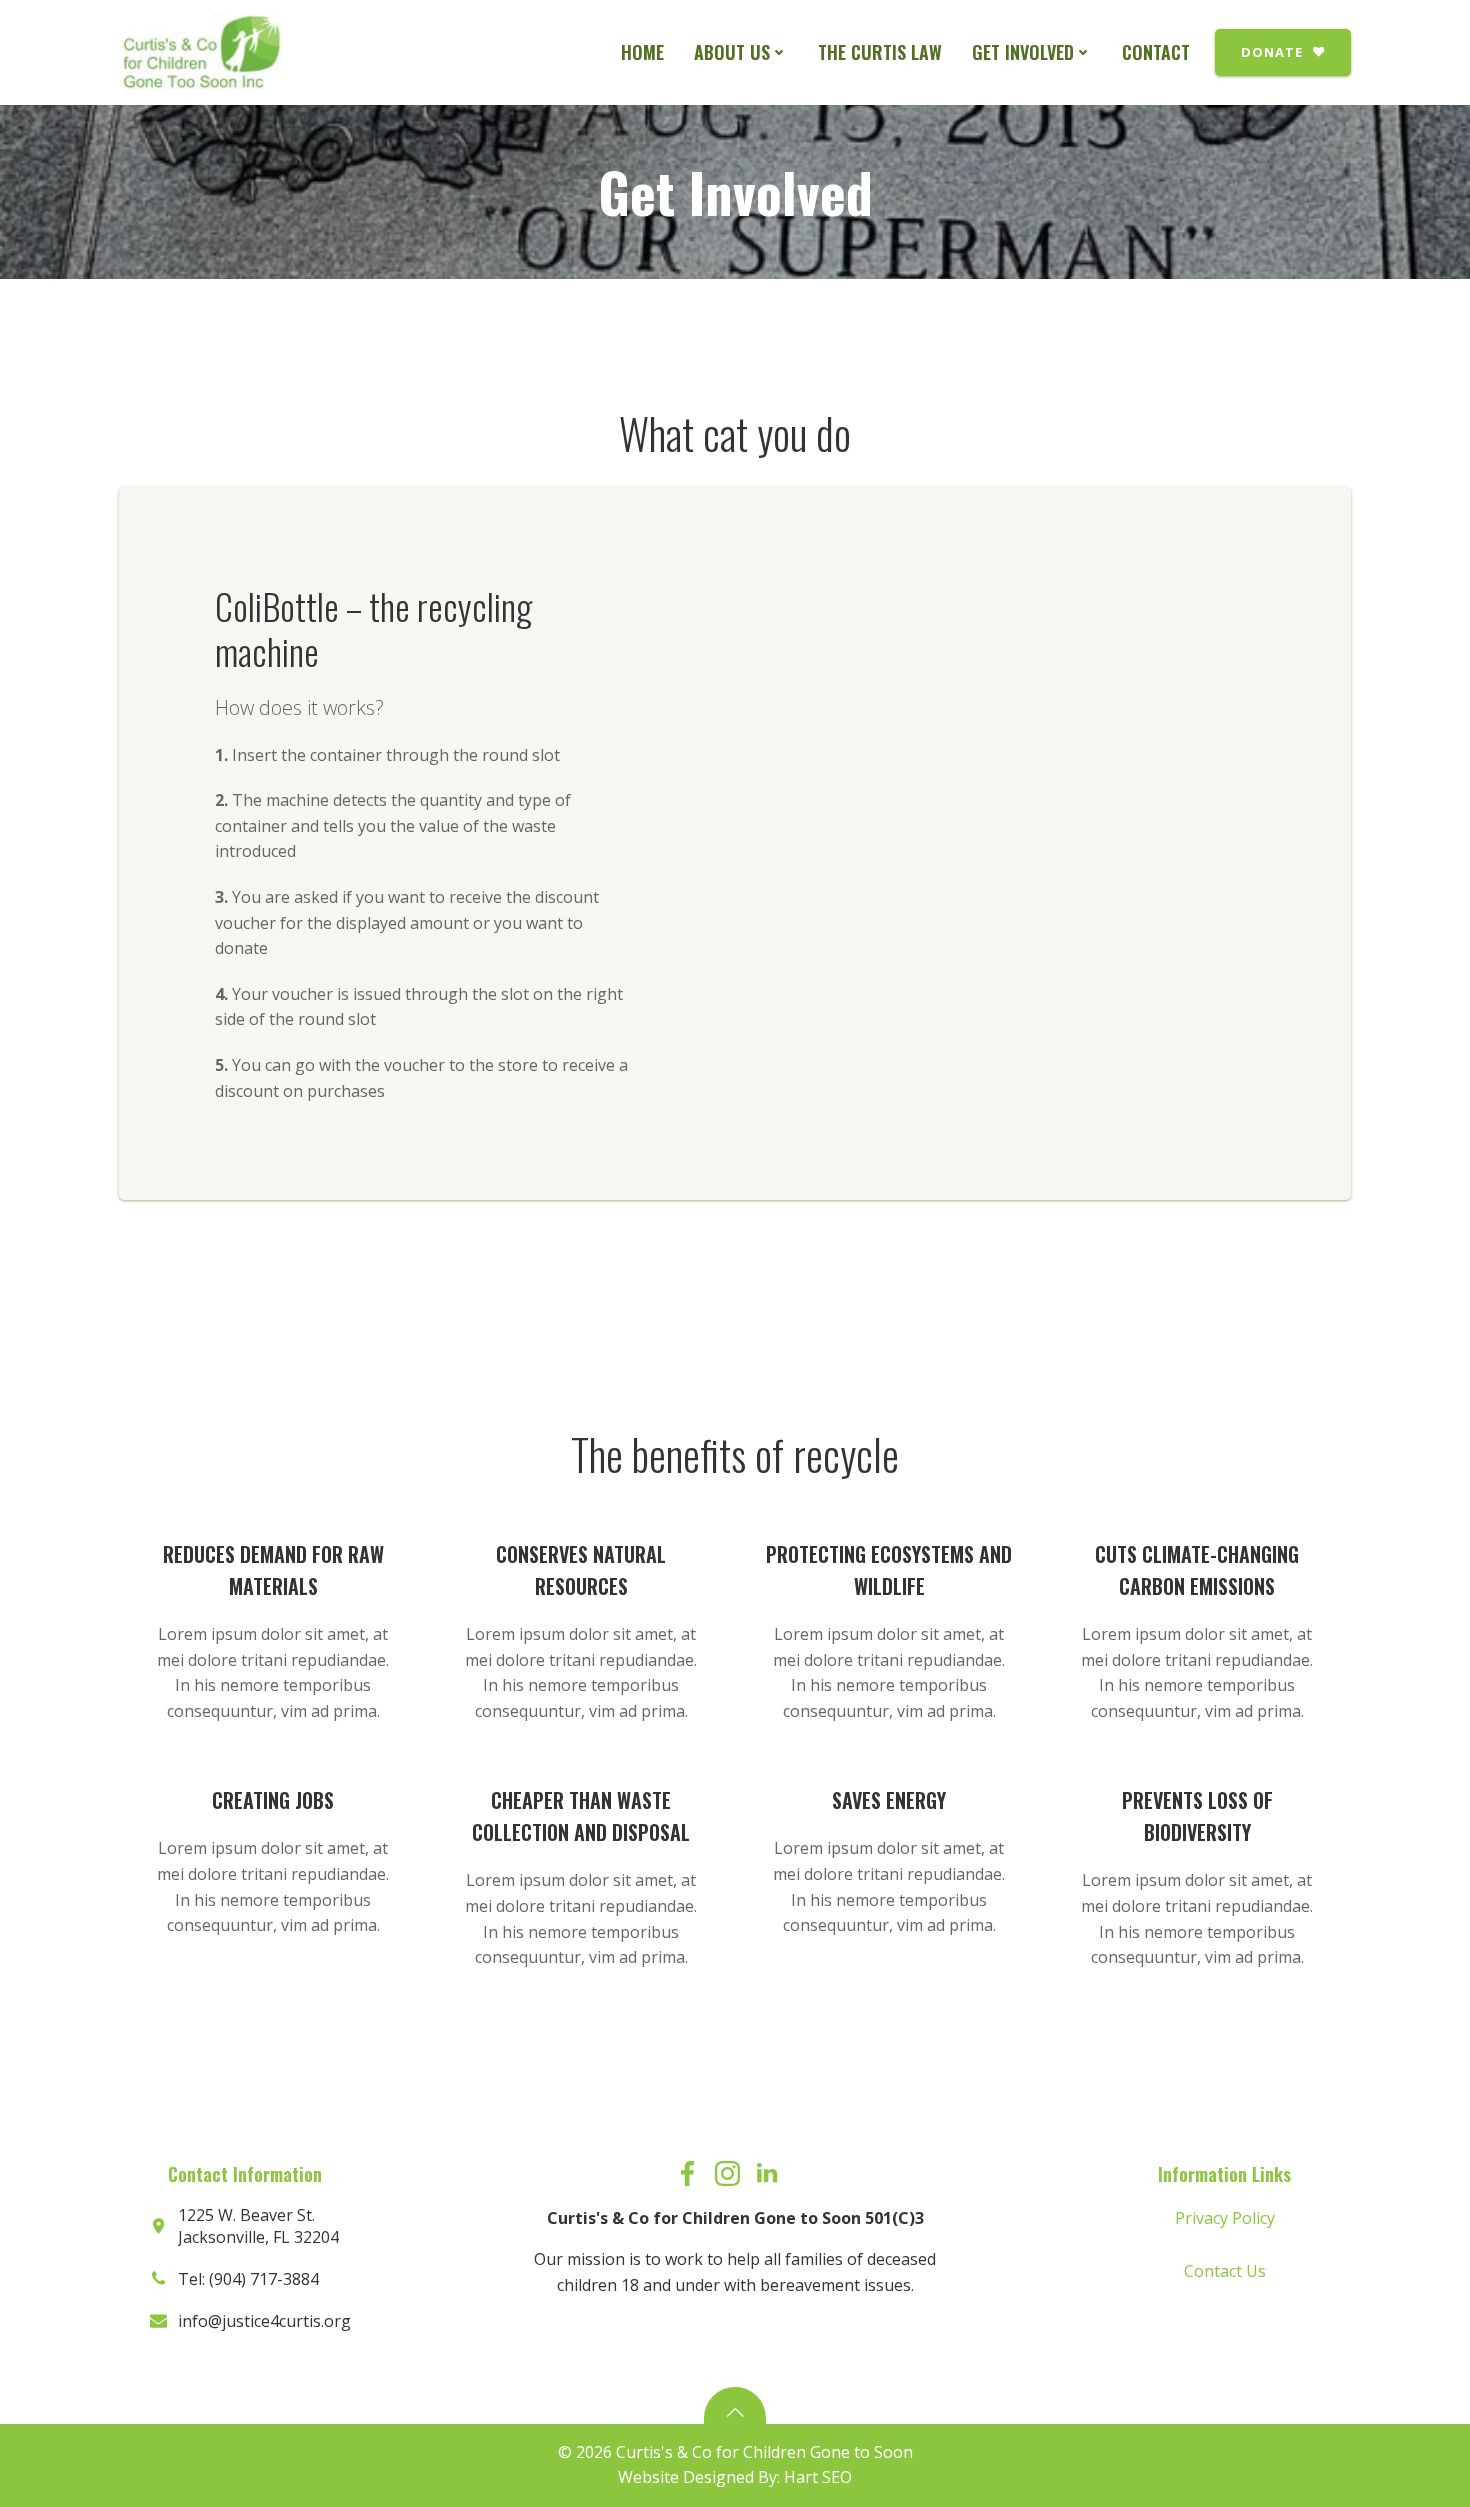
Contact (1156, 52)
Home (642, 52)
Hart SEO (818, 2477)
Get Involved (1023, 52)
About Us (732, 52)
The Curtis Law (880, 52)
